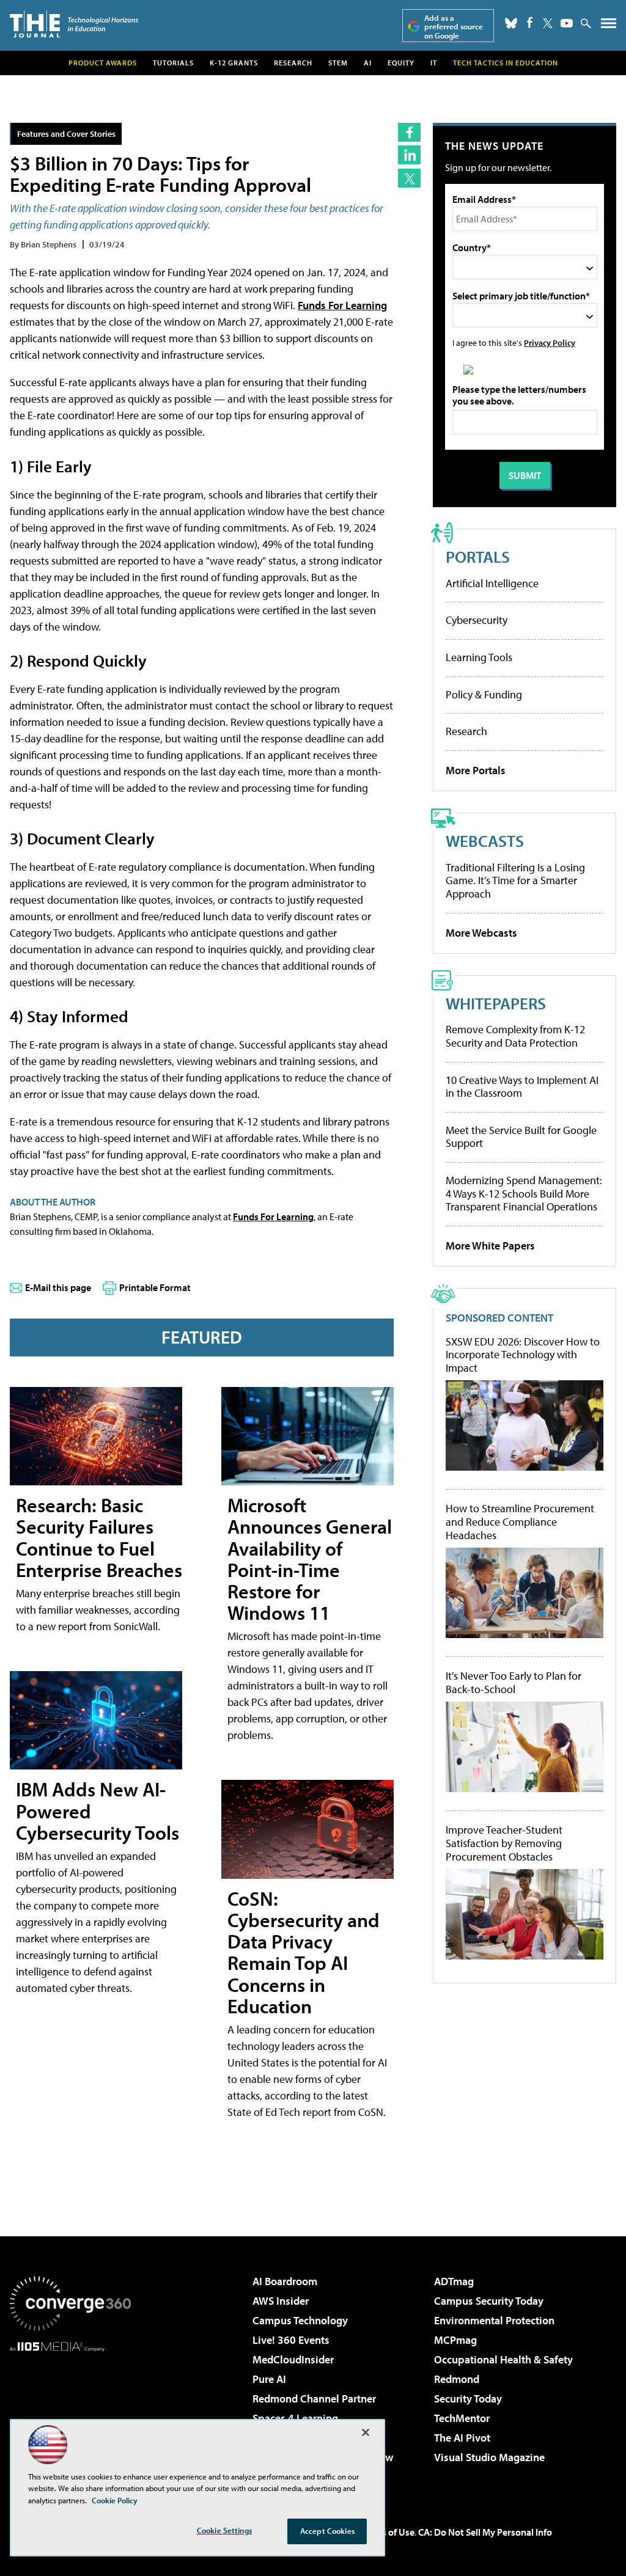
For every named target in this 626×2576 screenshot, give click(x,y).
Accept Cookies (327, 2531)
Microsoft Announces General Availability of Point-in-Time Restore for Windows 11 (310, 1559)
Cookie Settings (224, 2530)
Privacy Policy (550, 342)
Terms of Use (388, 2532)
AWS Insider (281, 2301)
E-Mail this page (58, 1287)
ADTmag (454, 2281)
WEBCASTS (485, 840)
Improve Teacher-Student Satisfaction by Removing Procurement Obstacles (504, 1843)
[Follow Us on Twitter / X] (548, 23)
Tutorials (173, 63)
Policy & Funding (484, 694)
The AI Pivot (462, 2438)
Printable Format (155, 1287)
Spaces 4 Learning (295, 2418)
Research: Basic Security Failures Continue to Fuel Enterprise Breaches (99, 1537)
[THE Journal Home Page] (74, 24)
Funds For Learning (342, 305)
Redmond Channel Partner (314, 2399)
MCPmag (455, 2340)
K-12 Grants (234, 63)
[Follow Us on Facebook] (530, 22)
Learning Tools (479, 657)
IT (434, 63)
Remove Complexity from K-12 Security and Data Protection (515, 1036)
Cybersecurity (477, 620)
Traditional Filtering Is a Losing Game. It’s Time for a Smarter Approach (515, 880)
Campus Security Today (489, 2301)
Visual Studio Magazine (489, 2457)
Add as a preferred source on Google (454, 27)
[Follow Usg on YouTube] (567, 23)
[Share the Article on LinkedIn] (409, 155)
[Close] (366, 2432)
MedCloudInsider (293, 2359)
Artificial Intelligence (492, 583)
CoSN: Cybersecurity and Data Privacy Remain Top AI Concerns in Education (304, 1952)
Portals (478, 556)
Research (293, 63)
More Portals (476, 770)
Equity (401, 63)
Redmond (457, 2379)
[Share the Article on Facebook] (409, 132)
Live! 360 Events (291, 2340)
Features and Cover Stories (66, 134)
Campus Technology (300, 2320)
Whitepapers (496, 1003)
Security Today (468, 2399)
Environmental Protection (494, 2320)
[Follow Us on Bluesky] (511, 23)
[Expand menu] (609, 26)
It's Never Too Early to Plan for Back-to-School (514, 1682)
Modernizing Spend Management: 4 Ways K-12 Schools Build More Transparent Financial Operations (524, 1193)
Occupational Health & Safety (503, 2359)
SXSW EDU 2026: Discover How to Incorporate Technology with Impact (523, 1355)
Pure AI (269, 2379)
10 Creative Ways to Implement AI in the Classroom (522, 1087)
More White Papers (490, 1246)
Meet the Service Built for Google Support (521, 1137)
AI (368, 63)
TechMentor (462, 2418)
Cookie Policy (115, 2500)
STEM (338, 63)
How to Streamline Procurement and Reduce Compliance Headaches (520, 1522)
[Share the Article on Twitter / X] (409, 178)
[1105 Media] (70, 2414)
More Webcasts (481, 933)
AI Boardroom (285, 2281)
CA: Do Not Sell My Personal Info (485, 2532)
